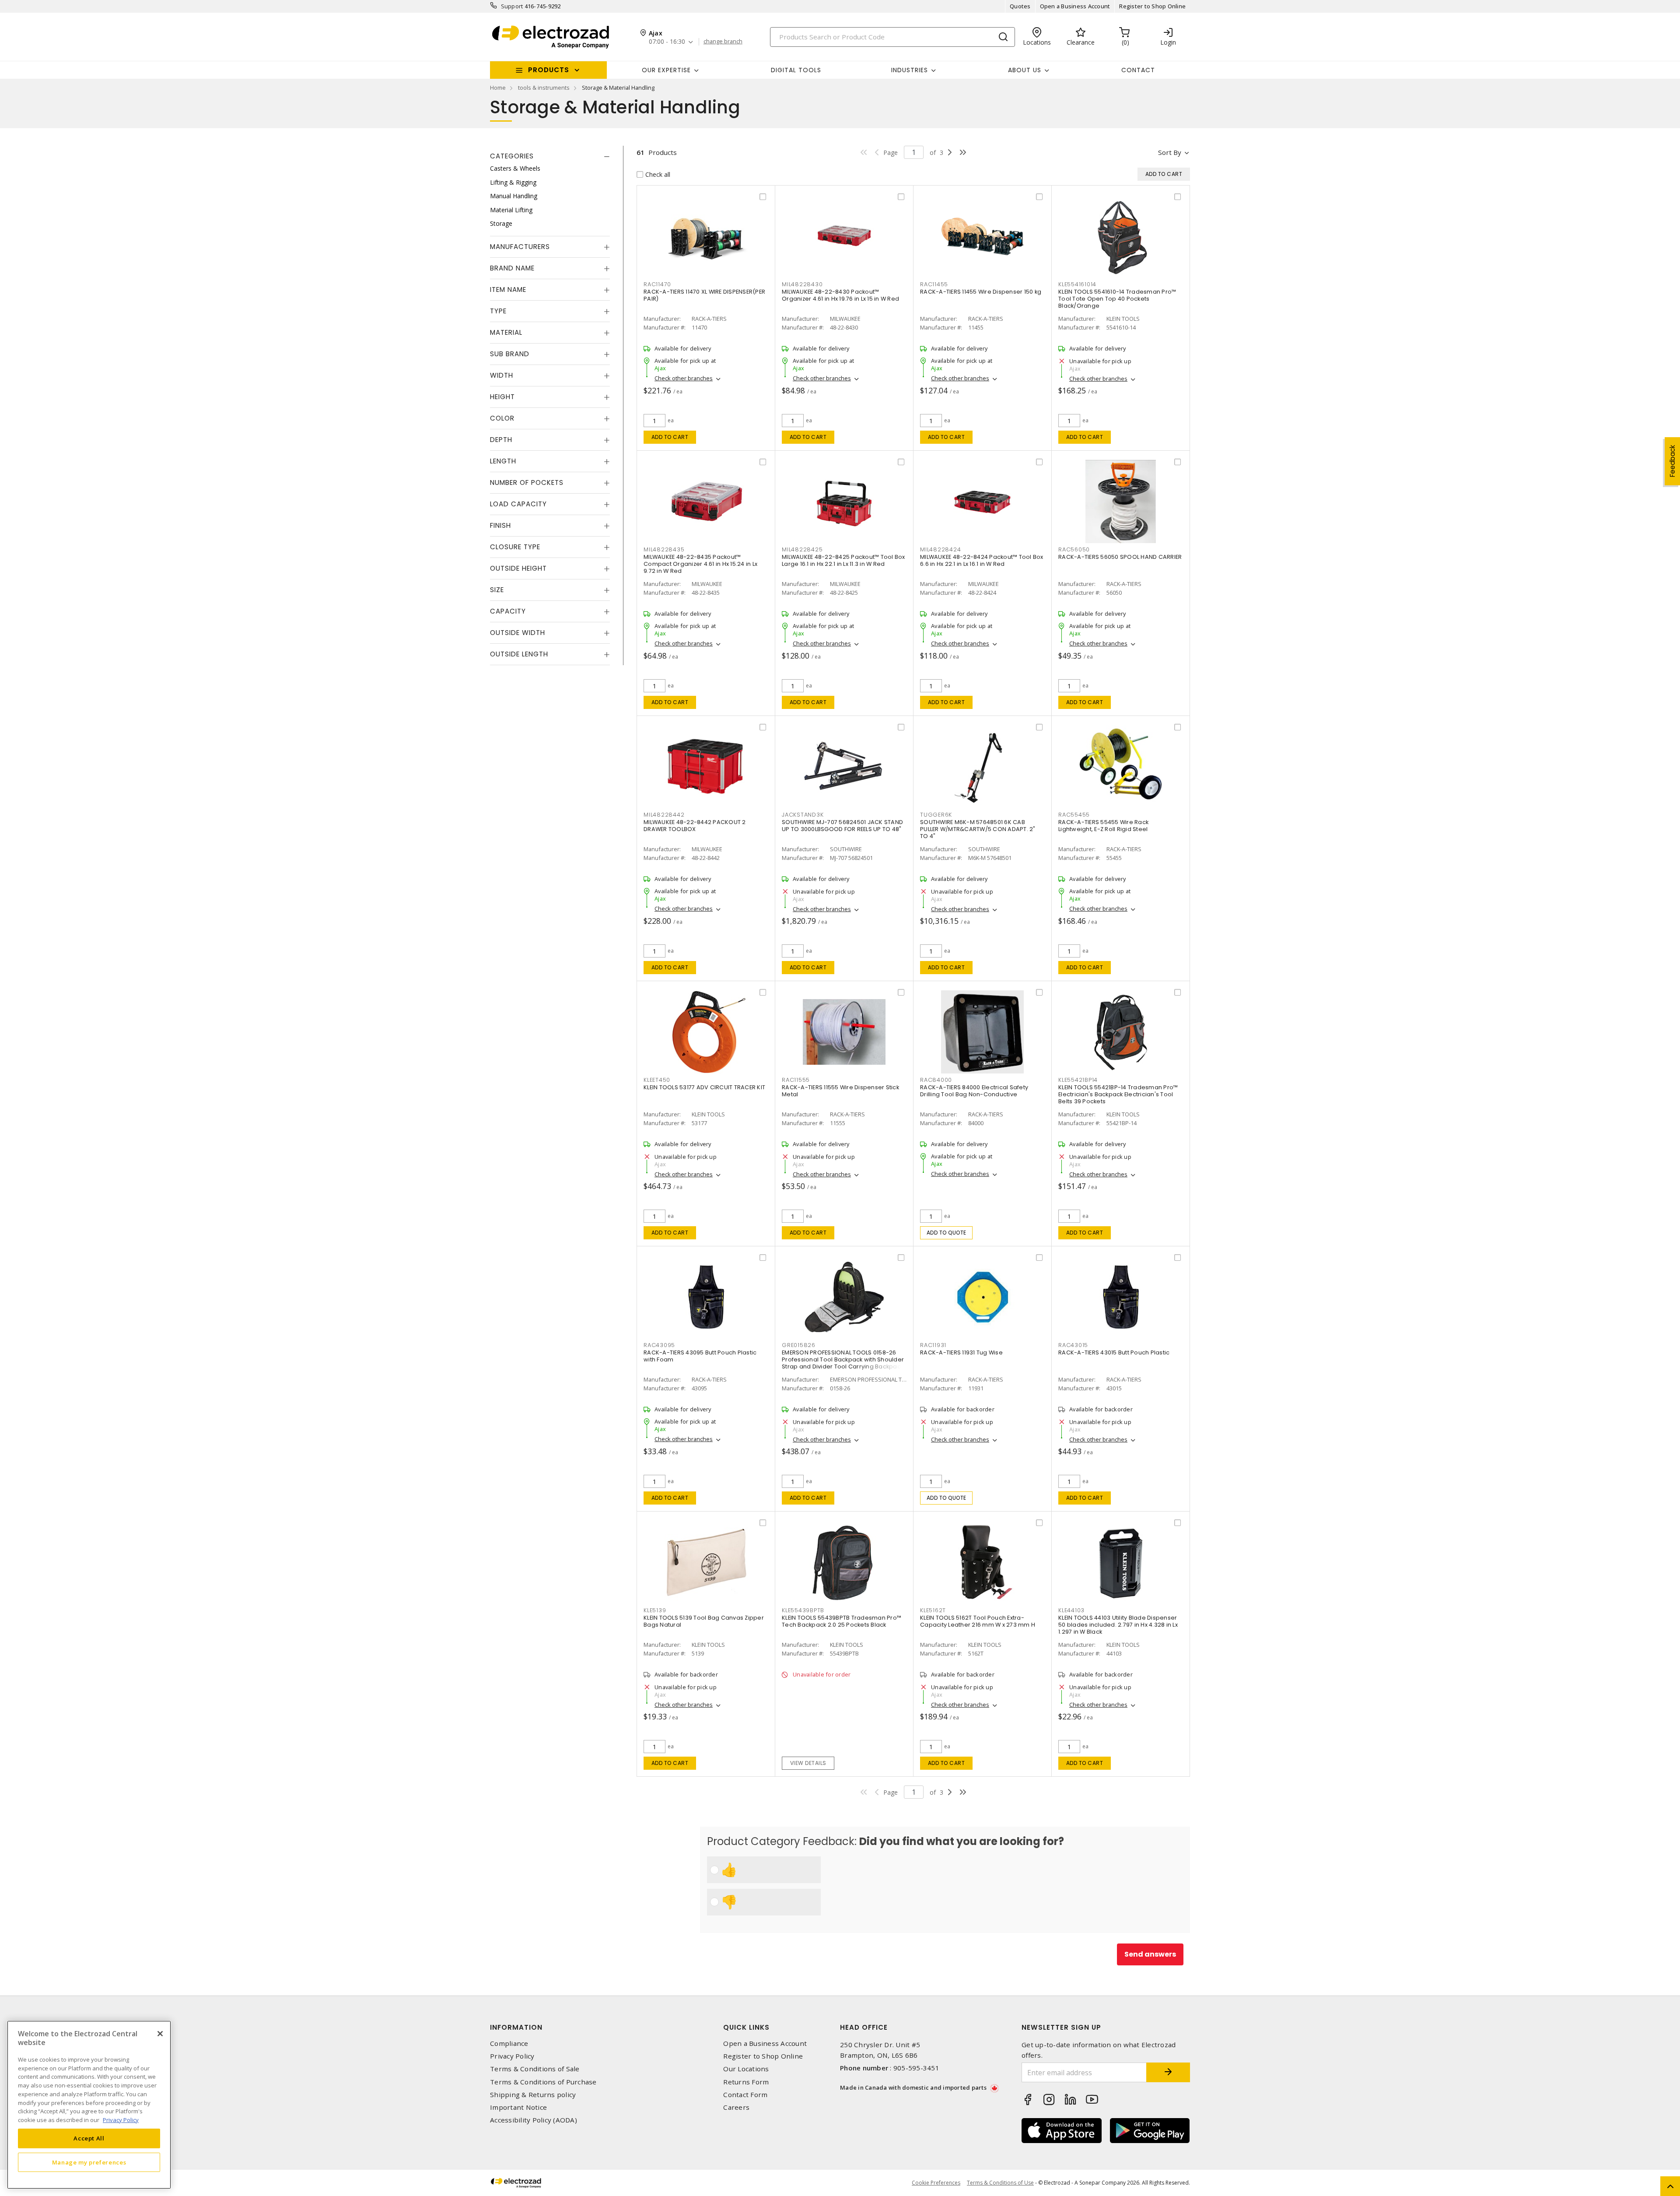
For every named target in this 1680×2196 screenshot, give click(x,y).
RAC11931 (933, 1345)
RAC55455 (1074, 815)
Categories (512, 156)
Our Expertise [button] (666, 70)
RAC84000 (936, 1080)
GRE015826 (799, 1345)
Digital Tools (796, 70)
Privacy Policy (512, 2056)
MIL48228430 (802, 284)
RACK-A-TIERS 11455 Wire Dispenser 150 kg (981, 292)
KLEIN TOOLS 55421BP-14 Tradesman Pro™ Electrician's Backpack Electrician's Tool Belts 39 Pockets (1118, 1094)
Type (498, 311)
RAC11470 (657, 284)
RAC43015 (1073, 1345)
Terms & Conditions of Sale (535, 2069)
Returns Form (746, 2082)
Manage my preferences (89, 2162)
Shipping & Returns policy (533, 2095)
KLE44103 (1071, 1610)
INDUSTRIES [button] (910, 70)
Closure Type (515, 547)
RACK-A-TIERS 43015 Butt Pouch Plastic (1114, 1352)
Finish (500, 525)
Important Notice (518, 2107)
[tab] (550, 156)
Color (502, 418)
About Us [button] (1025, 70)
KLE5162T (933, 1610)
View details (808, 1763)
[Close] (160, 2034)
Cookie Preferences (936, 2183)
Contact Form (745, 2095)
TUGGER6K (936, 815)
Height (502, 397)
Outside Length (519, 654)
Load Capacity (518, 504)
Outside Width (518, 633)
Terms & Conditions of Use (1000, 2183)
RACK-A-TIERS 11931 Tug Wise (961, 1352)
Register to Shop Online (1152, 6)
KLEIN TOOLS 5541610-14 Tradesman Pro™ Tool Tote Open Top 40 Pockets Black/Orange (1117, 299)
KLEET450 (657, 1080)
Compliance (509, 2043)
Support (512, 6)
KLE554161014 (1077, 284)
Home (498, 88)
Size (497, 590)
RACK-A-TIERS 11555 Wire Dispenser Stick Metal (840, 1091)
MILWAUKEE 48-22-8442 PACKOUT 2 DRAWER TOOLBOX (695, 826)
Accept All (89, 2138)
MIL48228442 (664, 815)
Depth (501, 440)
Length (503, 461)
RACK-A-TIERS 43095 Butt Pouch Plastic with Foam (700, 1356)
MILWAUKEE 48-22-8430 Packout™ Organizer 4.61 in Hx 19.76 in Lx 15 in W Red (840, 295)
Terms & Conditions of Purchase (543, 2082)
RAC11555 (796, 1080)
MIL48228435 (664, 549)
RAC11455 (934, 284)
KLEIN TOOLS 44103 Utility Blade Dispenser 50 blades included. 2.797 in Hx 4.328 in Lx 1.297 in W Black (1118, 1625)
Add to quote (947, 1233)
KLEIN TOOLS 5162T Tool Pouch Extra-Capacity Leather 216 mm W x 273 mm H (978, 1621)
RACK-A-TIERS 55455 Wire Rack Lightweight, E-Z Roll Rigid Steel (1103, 826)
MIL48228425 (802, 549)
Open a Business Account (1075, 6)
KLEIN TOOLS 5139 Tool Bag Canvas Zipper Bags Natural (704, 1621)
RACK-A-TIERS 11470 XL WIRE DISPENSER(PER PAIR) (704, 295)
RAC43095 (659, 1345)
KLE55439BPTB (803, 1610)
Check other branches (684, 378)
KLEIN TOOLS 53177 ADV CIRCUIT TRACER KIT (704, 1087)
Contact (1138, 70)
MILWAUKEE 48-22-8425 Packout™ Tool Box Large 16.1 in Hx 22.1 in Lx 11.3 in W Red (843, 560)
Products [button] (549, 70)
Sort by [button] (1170, 152)
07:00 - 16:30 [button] (667, 42)
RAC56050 (1074, 549)
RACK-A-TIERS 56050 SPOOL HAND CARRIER (1120, 557)
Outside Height (518, 568)
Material (506, 332)
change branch (723, 42)
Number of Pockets (527, 482)
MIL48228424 (940, 549)
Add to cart (670, 437)
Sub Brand (510, 354)
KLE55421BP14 (1078, 1080)
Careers (736, 2107)
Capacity (508, 611)
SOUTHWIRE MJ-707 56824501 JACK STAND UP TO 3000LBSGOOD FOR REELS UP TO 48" (842, 826)
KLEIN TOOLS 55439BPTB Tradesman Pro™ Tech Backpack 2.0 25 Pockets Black (842, 1621)
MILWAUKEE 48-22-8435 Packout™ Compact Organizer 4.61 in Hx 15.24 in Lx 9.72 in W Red (700, 564)
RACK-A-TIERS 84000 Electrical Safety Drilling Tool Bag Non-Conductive (974, 1091)
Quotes (1020, 6)
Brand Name (512, 268)
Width (502, 375)
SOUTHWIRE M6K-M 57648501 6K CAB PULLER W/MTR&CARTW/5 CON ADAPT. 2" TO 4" (978, 829)
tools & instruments (544, 88)
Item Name (508, 289)
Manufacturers (520, 247)
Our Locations (746, 2069)
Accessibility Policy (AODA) (534, 2120)
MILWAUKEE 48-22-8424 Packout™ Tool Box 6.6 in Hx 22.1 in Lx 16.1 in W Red (982, 560)
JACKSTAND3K (803, 815)
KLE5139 (655, 1610)
